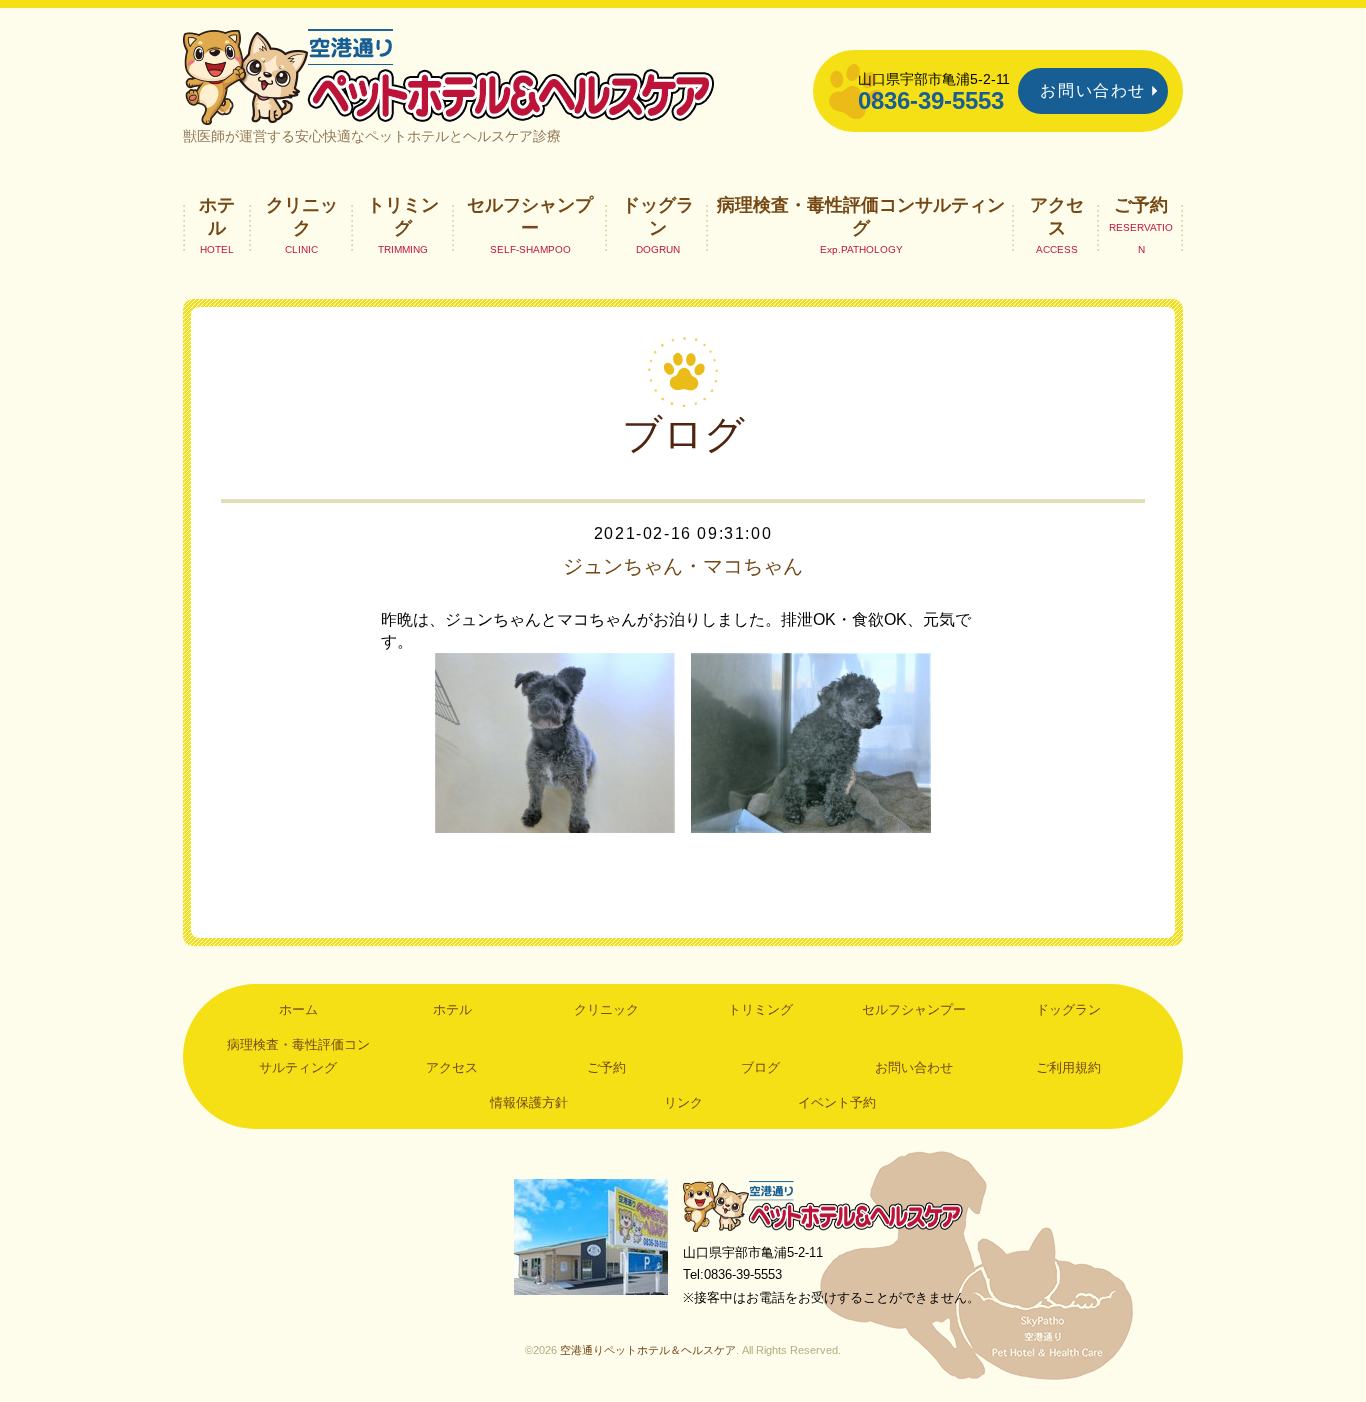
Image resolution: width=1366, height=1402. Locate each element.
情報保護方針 (529, 1102)
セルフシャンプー (530, 216)
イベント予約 (837, 1102)
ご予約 (1141, 205)
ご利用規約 (1068, 1067)
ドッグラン (658, 216)
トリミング (403, 216)
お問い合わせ (1093, 90)
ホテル (217, 216)
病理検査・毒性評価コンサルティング (861, 216)
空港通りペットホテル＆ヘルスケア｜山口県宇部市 (449, 75)
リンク (683, 1102)
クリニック (302, 216)
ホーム (298, 1009)
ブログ (760, 1067)
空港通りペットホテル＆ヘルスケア (823, 1205)
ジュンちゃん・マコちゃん (683, 566)
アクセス (1057, 216)
